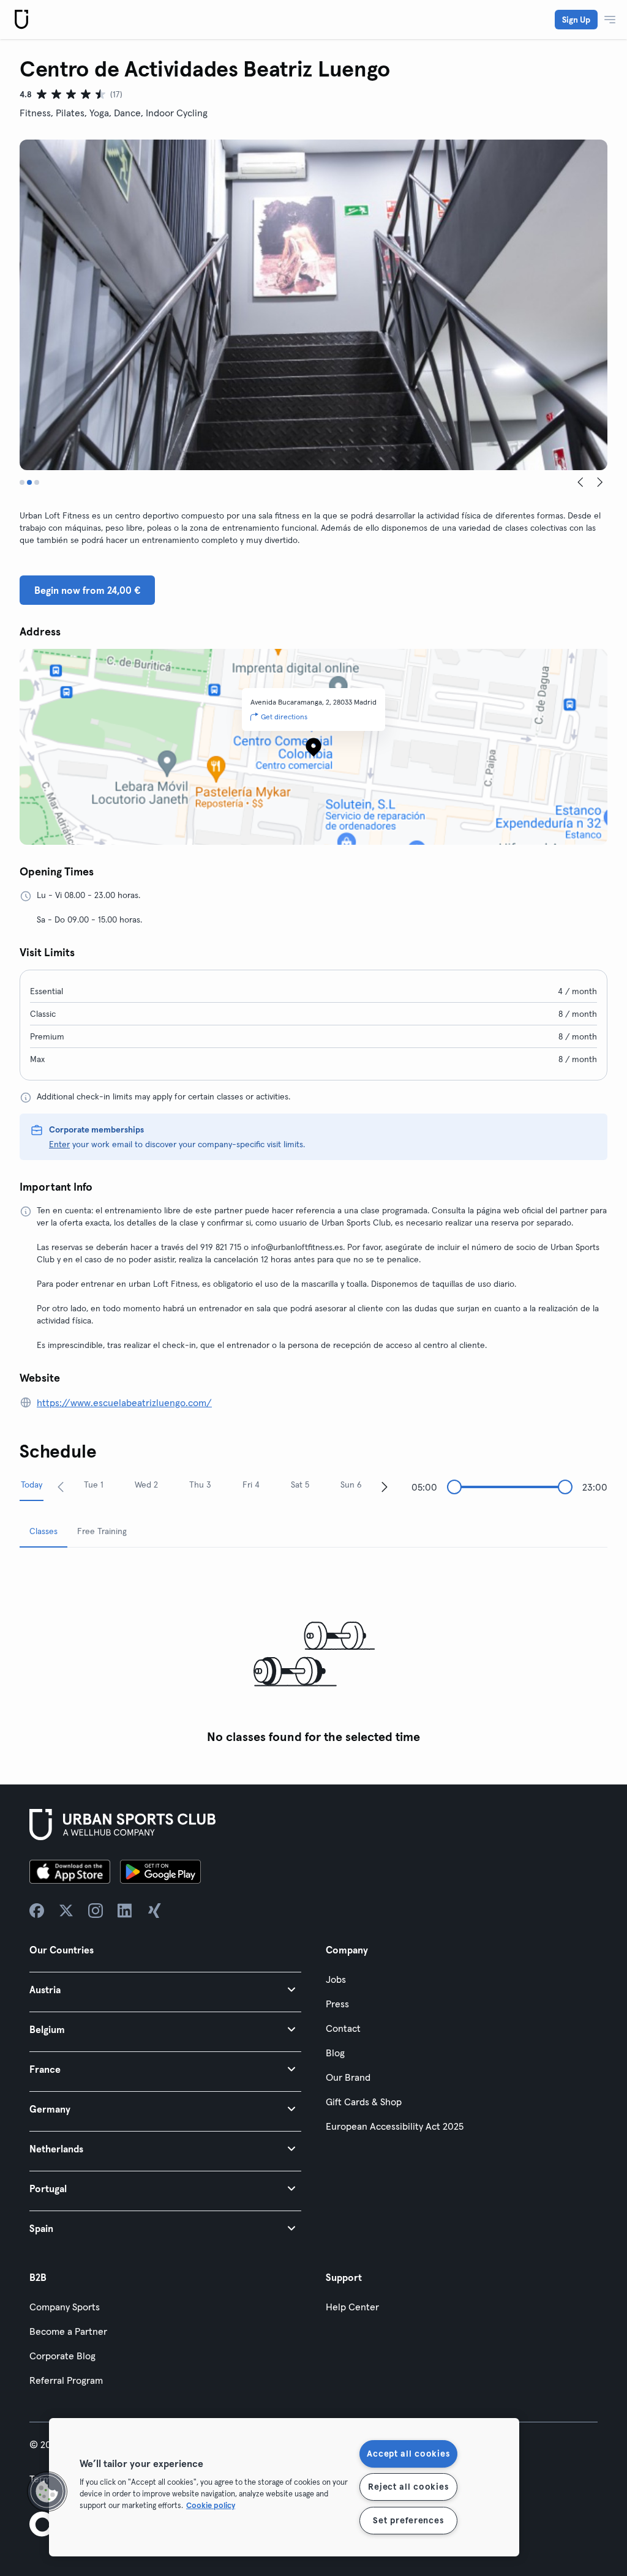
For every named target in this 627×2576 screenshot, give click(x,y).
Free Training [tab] (102, 1531)
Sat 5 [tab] (300, 1485)
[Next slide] (600, 482)
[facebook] (37, 1911)
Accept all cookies (408, 2454)
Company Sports (65, 2307)
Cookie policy (211, 2505)
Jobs (336, 1979)
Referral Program (66, 2380)
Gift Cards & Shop (364, 2102)
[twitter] (66, 1911)
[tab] (22, 482)
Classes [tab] (43, 1531)
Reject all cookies (408, 2487)
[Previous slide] (580, 482)
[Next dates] (385, 1486)
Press (337, 2004)
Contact (343, 2028)
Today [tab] (32, 1485)
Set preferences (408, 2520)
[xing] (154, 1911)
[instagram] (96, 1911)
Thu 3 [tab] (200, 1485)
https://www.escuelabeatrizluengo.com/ (124, 1402)
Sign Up (576, 20)
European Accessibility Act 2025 (395, 2126)
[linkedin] (125, 1911)
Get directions (284, 717)
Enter (59, 1144)
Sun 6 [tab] (351, 1485)
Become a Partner (68, 2331)
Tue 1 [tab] (94, 1485)
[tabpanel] (313, 1654)
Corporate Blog (62, 2356)
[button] (165, 1989)
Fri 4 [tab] (251, 1485)
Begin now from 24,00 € (87, 590)
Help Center (352, 2307)
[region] (284, 2487)
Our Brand (348, 2077)
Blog (335, 2053)
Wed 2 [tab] (146, 1485)
